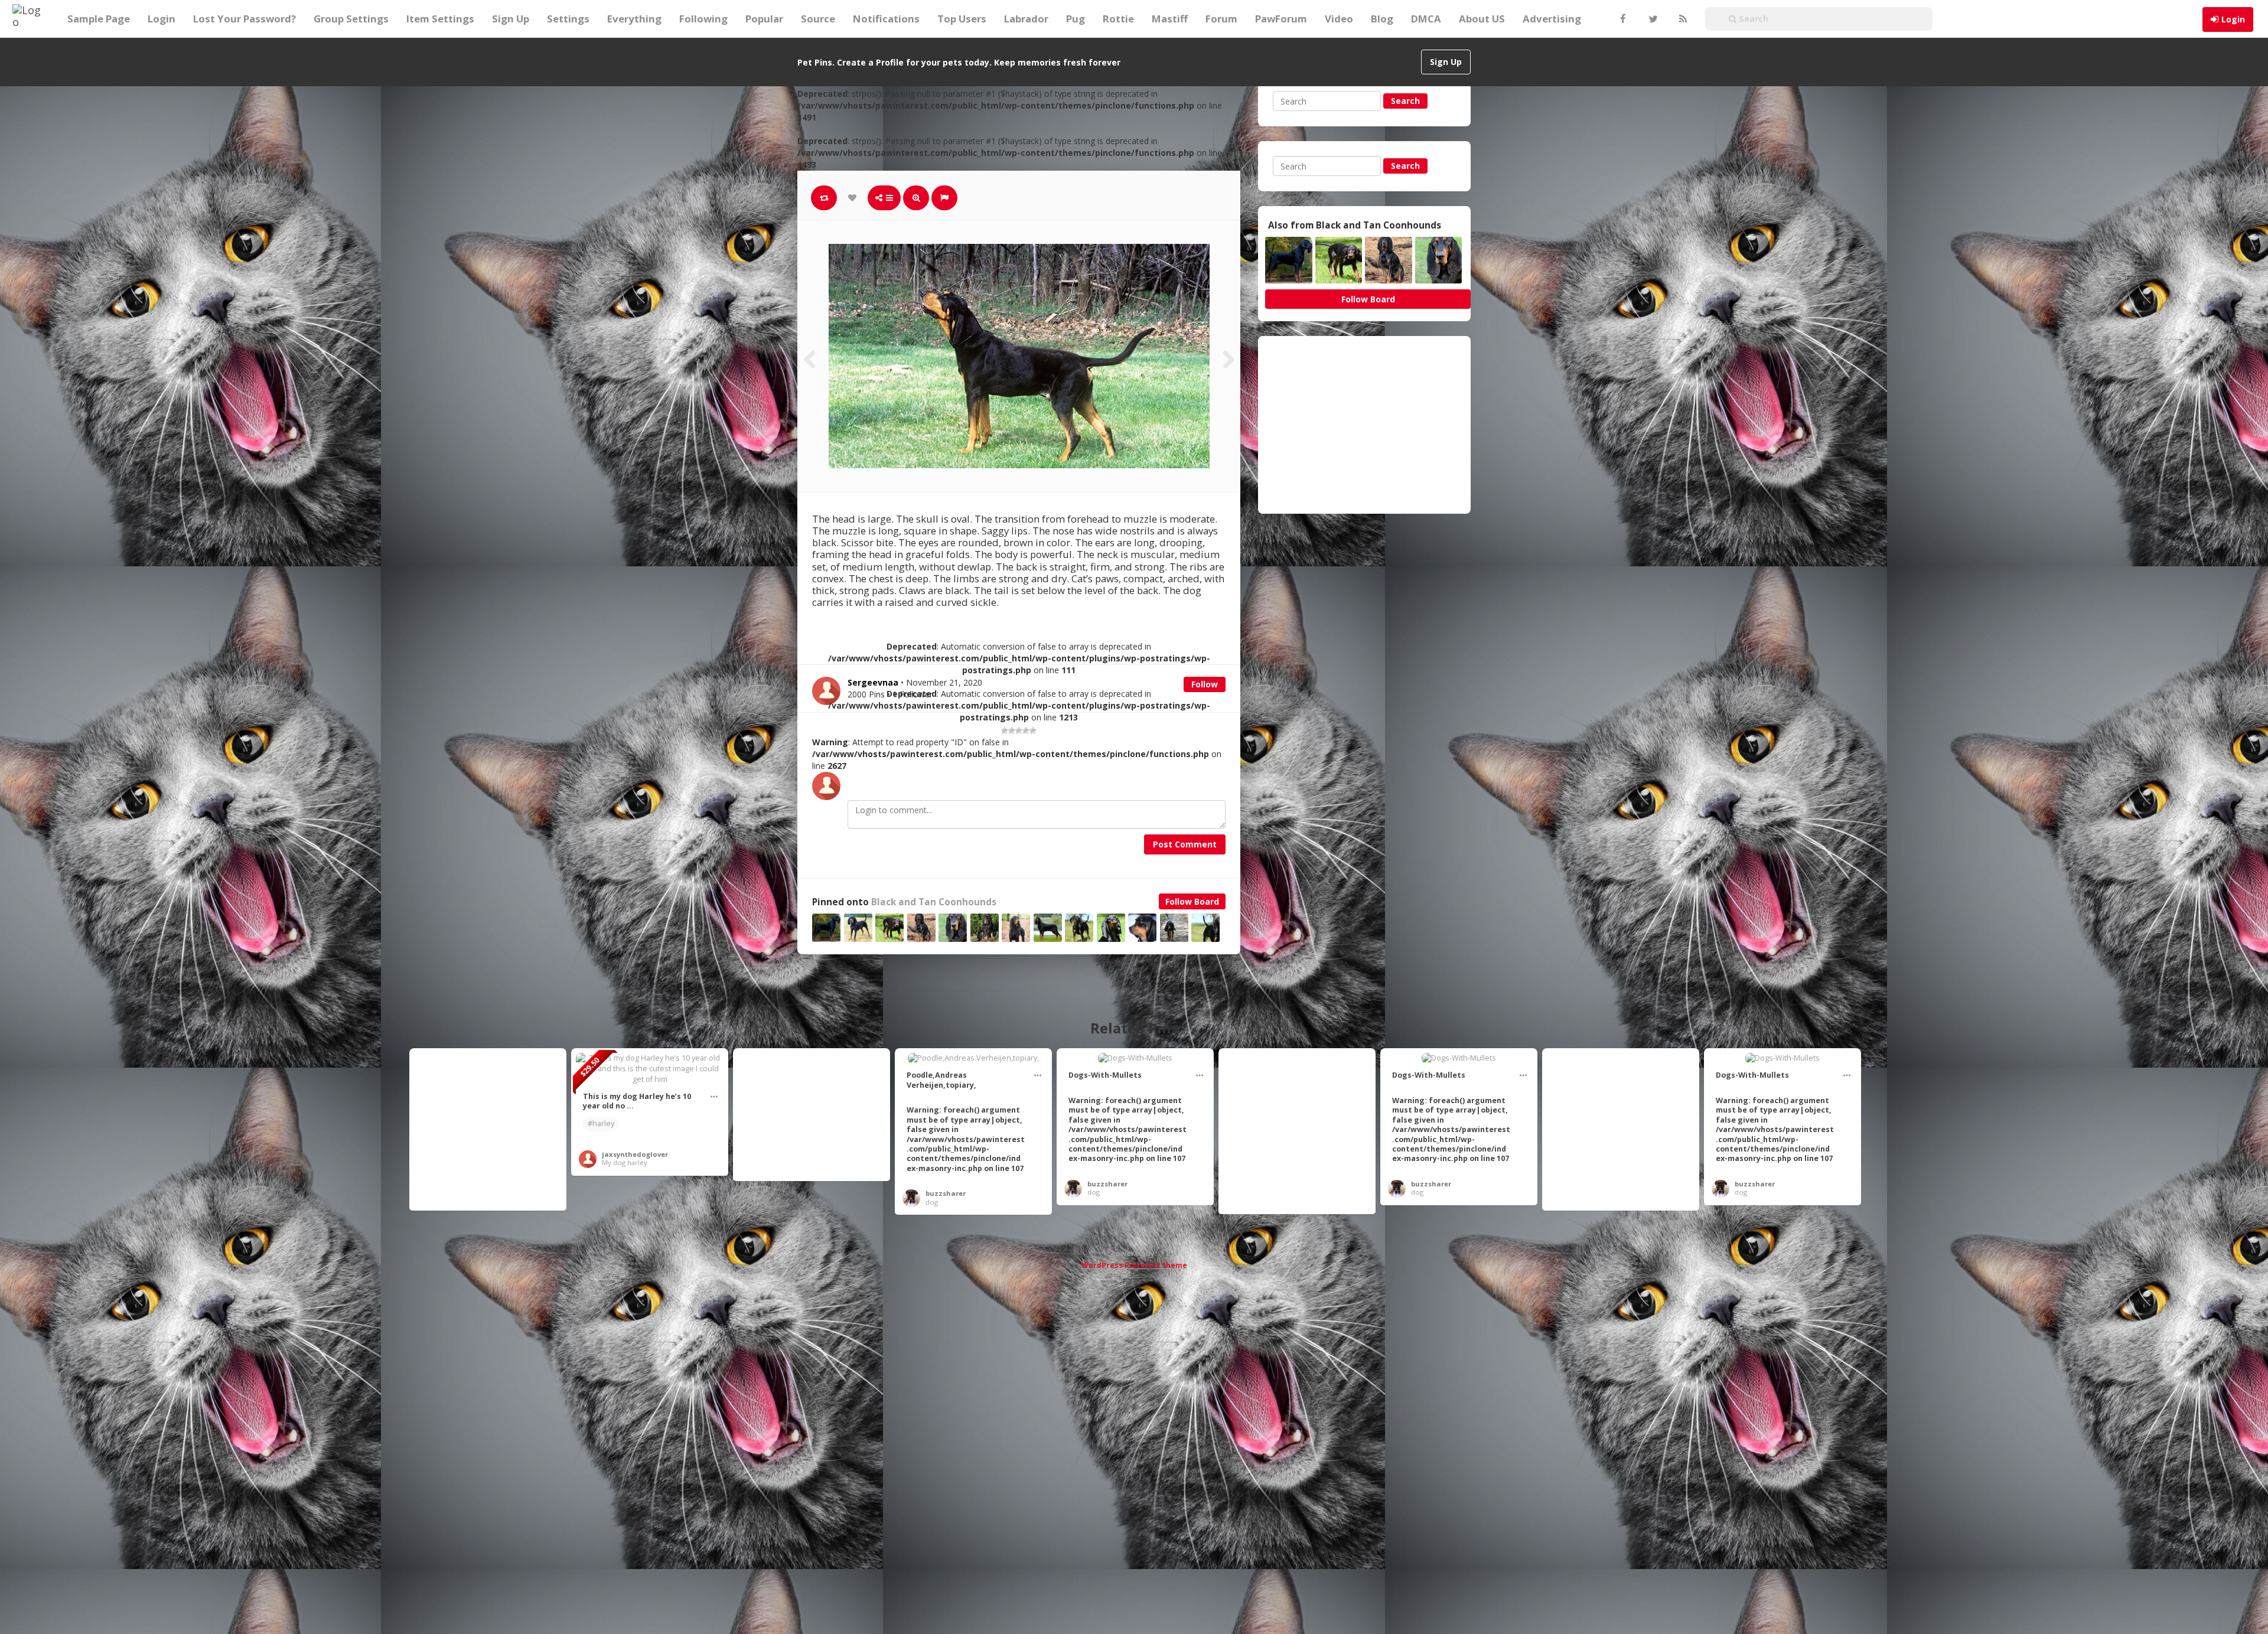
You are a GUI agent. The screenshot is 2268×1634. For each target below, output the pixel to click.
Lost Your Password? (245, 19)
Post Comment (1185, 844)
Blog (1382, 19)
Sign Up (511, 19)
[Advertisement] (1364, 425)
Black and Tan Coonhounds (934, 902)
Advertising (1552, 19)
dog (932, 1202)
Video (1339, 19)
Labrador (1026, 19)
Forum (1221, 19)
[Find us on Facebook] (1622, 19)
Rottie (1118, 19)
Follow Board (1192, 901)
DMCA (1426, 19)
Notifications (886, 19)
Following (703, 19)
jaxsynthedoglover (635, 1154)
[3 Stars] (1019, 730)
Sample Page (99, 19)
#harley (601, 1123)
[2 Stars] (1012, 730)
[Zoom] (916, 198)
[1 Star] (1005, 730)
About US (1482, 19)
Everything (634, 19)
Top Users (962, 19)
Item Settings (440, 19)
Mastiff (1170, 19)
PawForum (1281, 19)
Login (2233, 19)
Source (818, 19)
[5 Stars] (1033, 730)
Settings (568, 19)
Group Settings (351, 19)
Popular (764, 19)
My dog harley (625, 1162)
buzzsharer (946, 1193)
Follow (1205, 684)
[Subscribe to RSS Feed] (1682, 19)
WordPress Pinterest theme (1134, 1265)
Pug (1076, 19)
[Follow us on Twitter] (1652, 19)
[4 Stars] (1026, 730)
